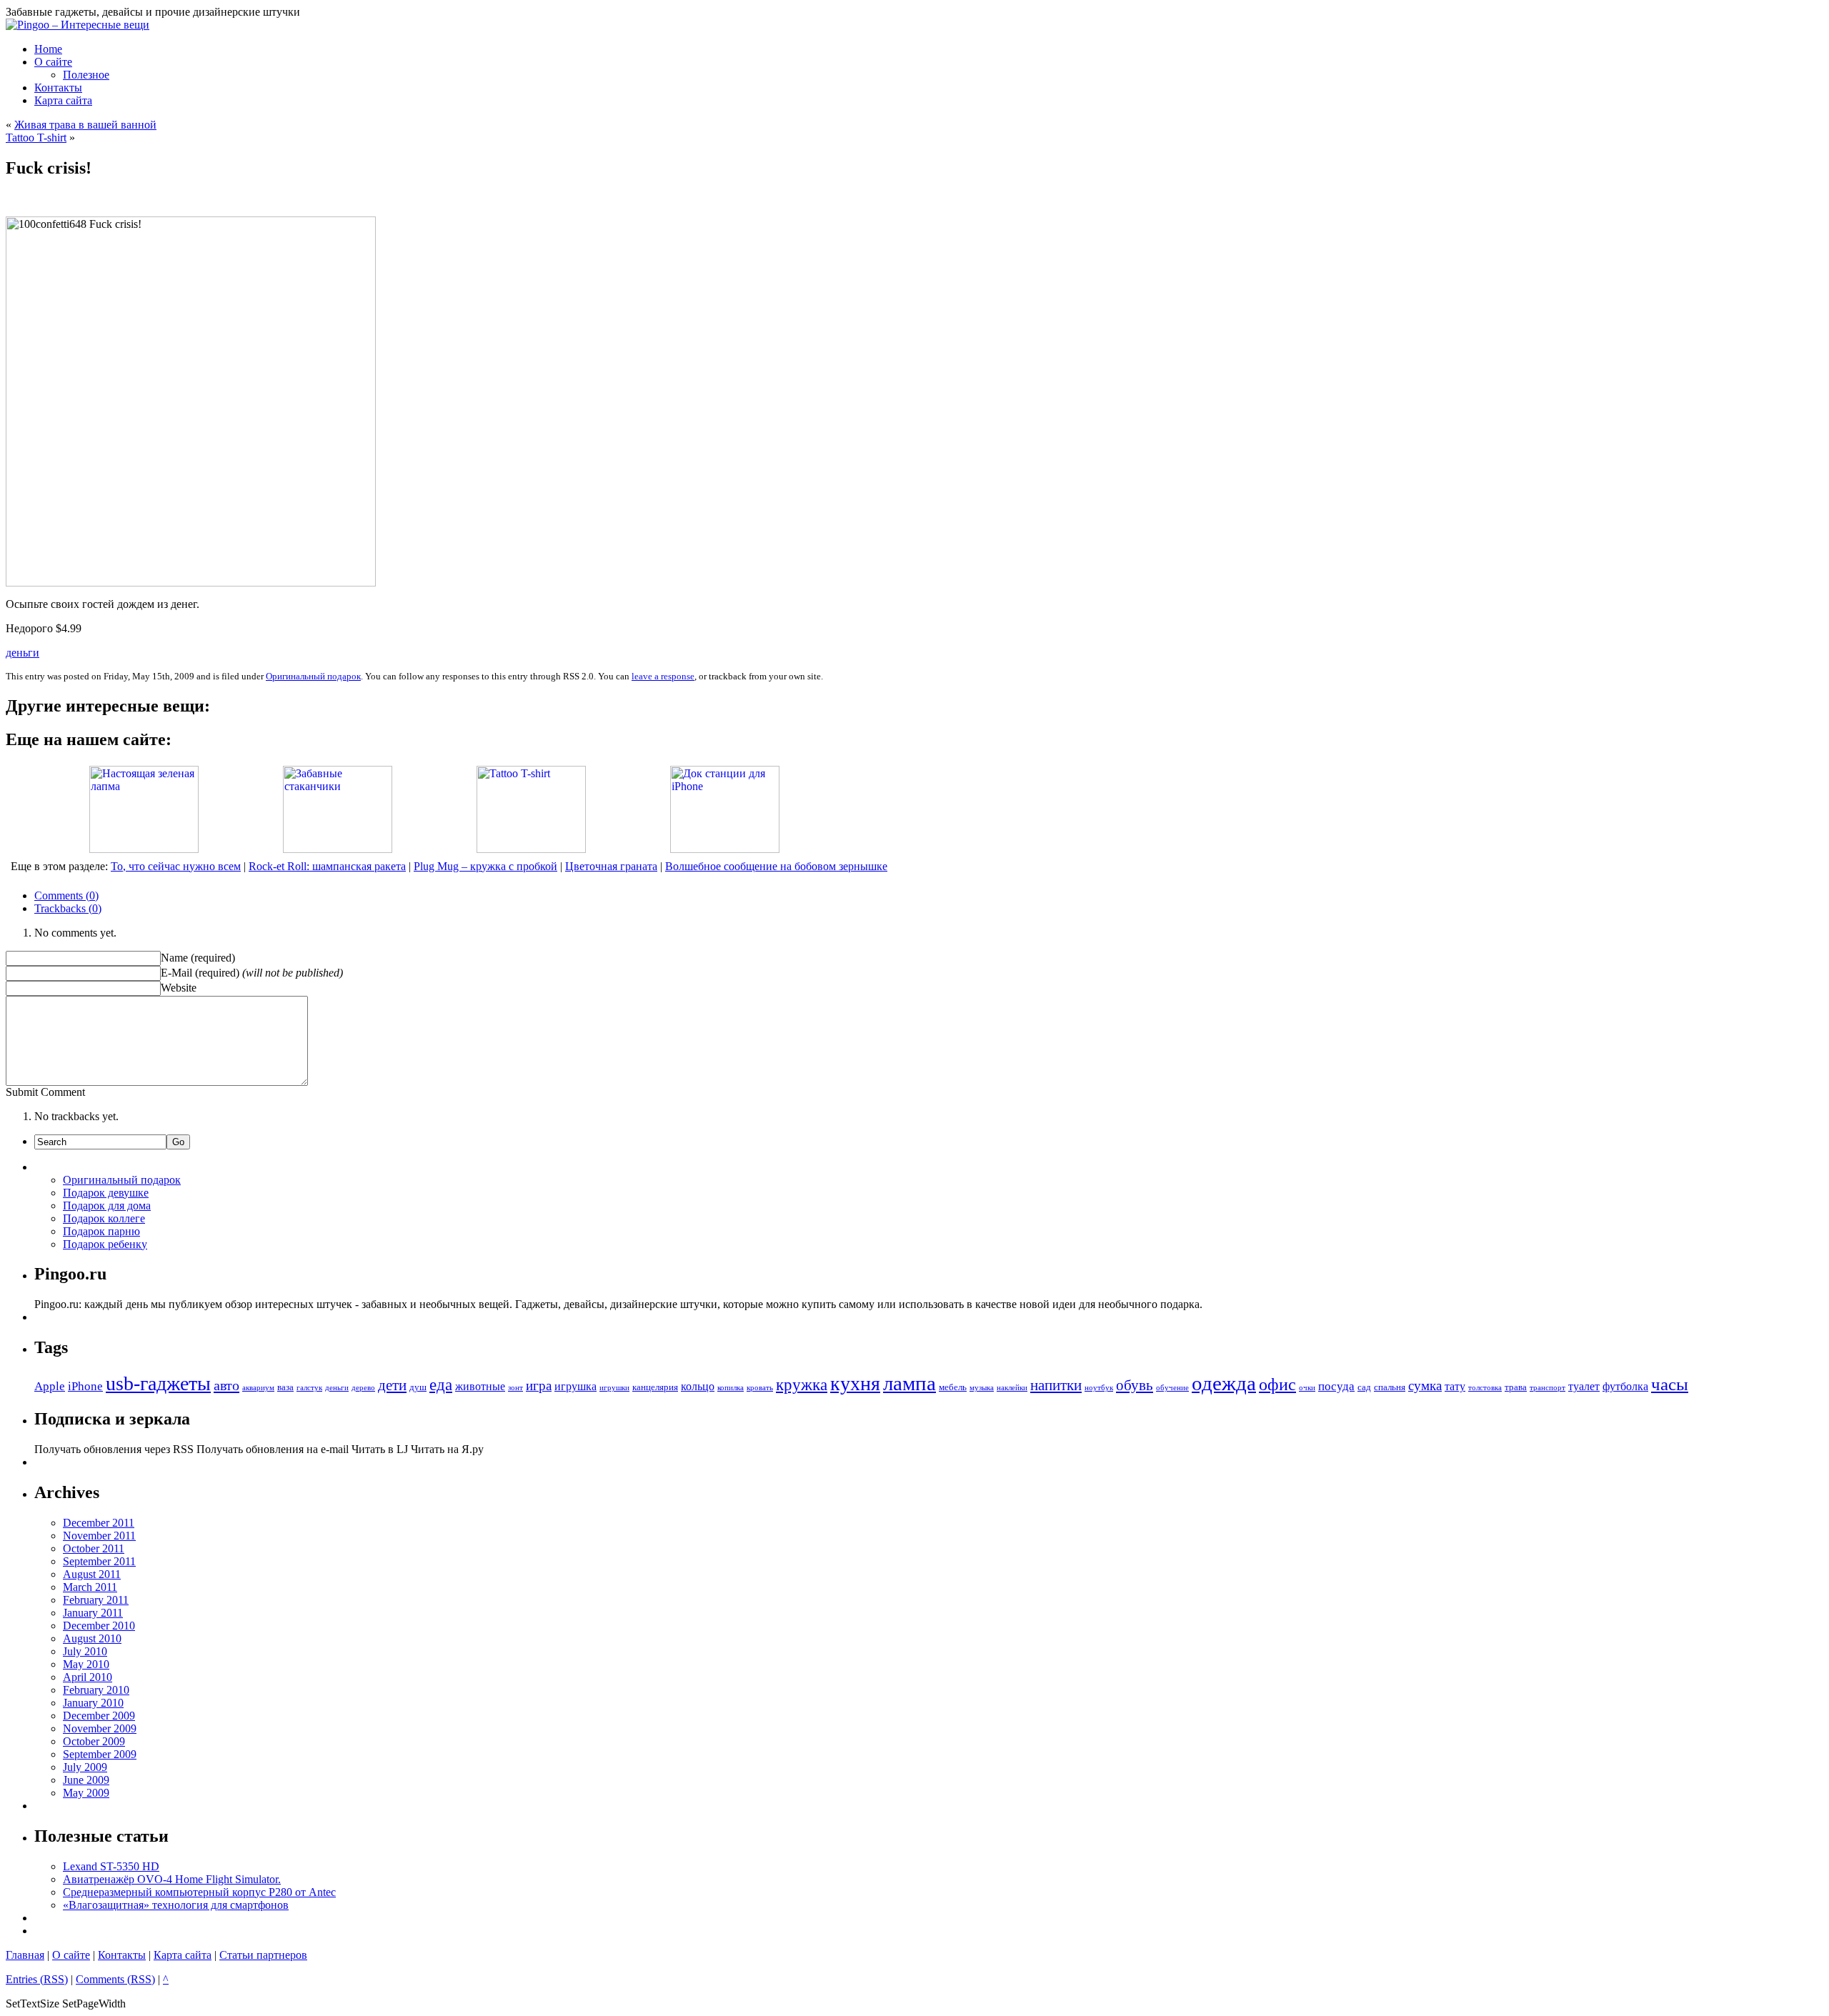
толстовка (1485, 1388)
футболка (1625, 1386)
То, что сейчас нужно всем (176, 866)
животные (480, 1386)
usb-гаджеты (158, 1383)
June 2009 (86, 1780)
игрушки (614, 1388)
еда (441, 1385)
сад (1364, 1387)
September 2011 (99, 1561)
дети (392, 1385)
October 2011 (94, 1548)
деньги (23, 653)
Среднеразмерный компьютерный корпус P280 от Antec (199, 1892)
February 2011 (96, 1600)
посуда (1336, 1386)
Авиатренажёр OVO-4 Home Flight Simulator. (172, 1879)
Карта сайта (183, 1955)
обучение (1172, 1388)
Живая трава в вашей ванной (85, 125)
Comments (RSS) (115, 1979)
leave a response (663, 676)
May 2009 (86, 1793)
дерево (363, 1388)
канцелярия (655, 1387)
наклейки (1012, 1388)
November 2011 (99, 1536)
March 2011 (90, 1587)
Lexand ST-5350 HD (111, 1866)
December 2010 (99, 1626)
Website (179, 988)
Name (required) (198, 958)
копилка (731, 1388)
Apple (50, 1386)
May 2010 (86, 1664)
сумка (1425, 1386)
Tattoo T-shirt (36, 138)
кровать (760, 1388)
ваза (285, 1387)
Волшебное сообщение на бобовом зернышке (776, 866)
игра (539, 1386)
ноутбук (1099, 1388)
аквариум (258, 1388)
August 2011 (92, 1574)
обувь (1135, 1385)
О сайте (71, 1955)
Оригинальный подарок (313, 676)
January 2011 (93, 1613)
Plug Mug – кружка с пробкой (485, 866)
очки (1307, 1388)
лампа (909, 1383)
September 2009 (100, 1754)
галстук (309, 1388)
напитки (1056, 1385)
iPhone (85, 1386)
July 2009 (85, 1767)
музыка (982, 1388)
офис (1277, 1384)
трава (1516, 1387)
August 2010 (92, 1638)
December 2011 (99, 1523)
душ (418, 1387)
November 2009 (100, 1728)
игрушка (575, 1386)
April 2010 (88, 1677)
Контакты (122, 1955)
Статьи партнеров (263, 1955)
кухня (855, 1383)
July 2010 (85, 1651)
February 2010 (96, 1690)
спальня (1390, 1387)
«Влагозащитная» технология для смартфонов (176, 1905)
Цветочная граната (611, 866)
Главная (25, 1955)
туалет (1584, 1386)
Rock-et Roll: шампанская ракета (327, 866)
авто (226, 1385)
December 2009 (99, 1716)
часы (1670, 1384)
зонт (515, 1388)
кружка (802, 1385)
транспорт (1548, 1388)
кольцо (698, 1386)
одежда (1224, 1383)
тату (1455, 1386)
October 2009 (94, 1741)
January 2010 (93, 1703)
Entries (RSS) (37, 1979)
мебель (953, 1387)
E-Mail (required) (200, 973)
